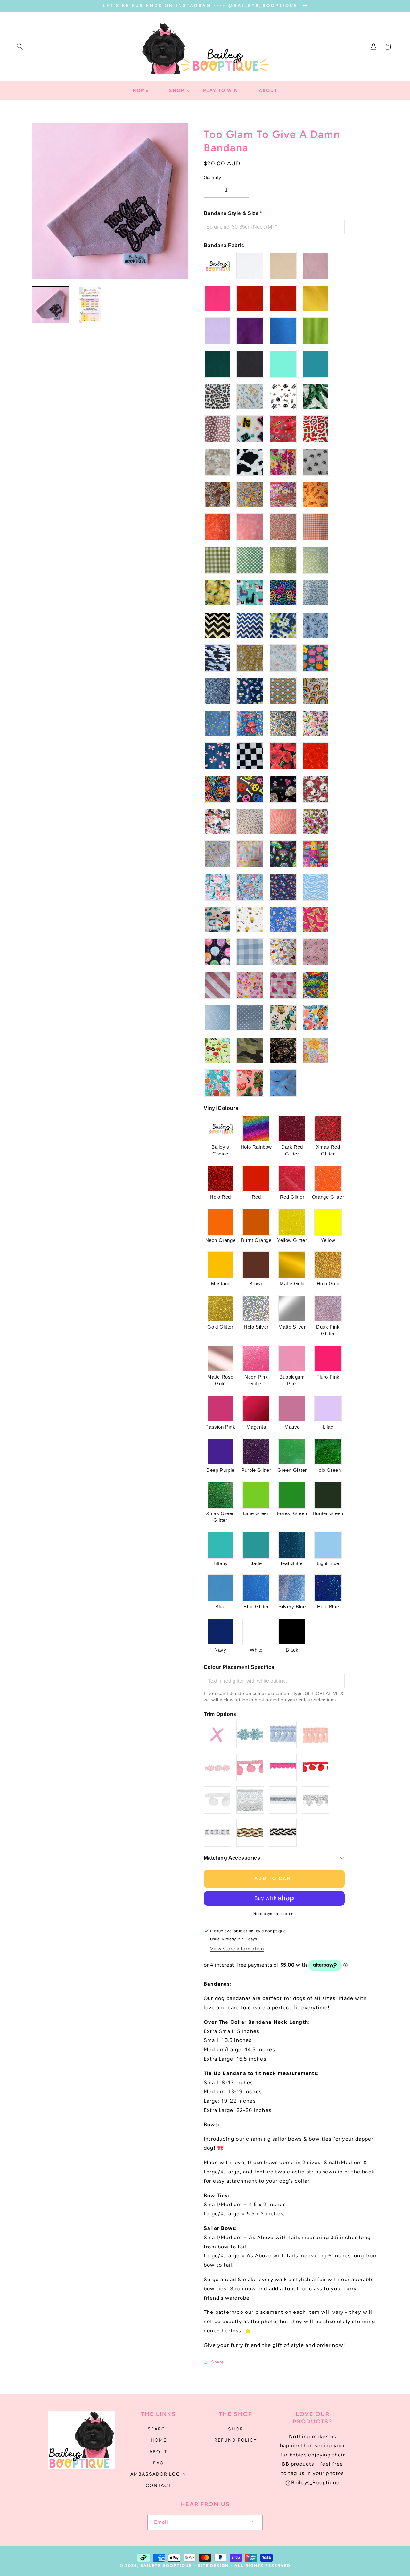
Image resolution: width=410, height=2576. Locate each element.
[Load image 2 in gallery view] (90, 305)
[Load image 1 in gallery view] (50, 305)
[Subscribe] (251, 2522)
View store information (237, 1949)
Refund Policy (236, 2440)
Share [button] (217, 2362)
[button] (20, 46)
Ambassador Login (158, 2474)
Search (159, 2429)
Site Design (213, 2566)
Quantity (212, 177)
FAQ (159, 2463)
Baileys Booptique (166, 2566)
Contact (159, 2485)
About (158, 2452)
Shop (236, 2429)
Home (159, 2440)
